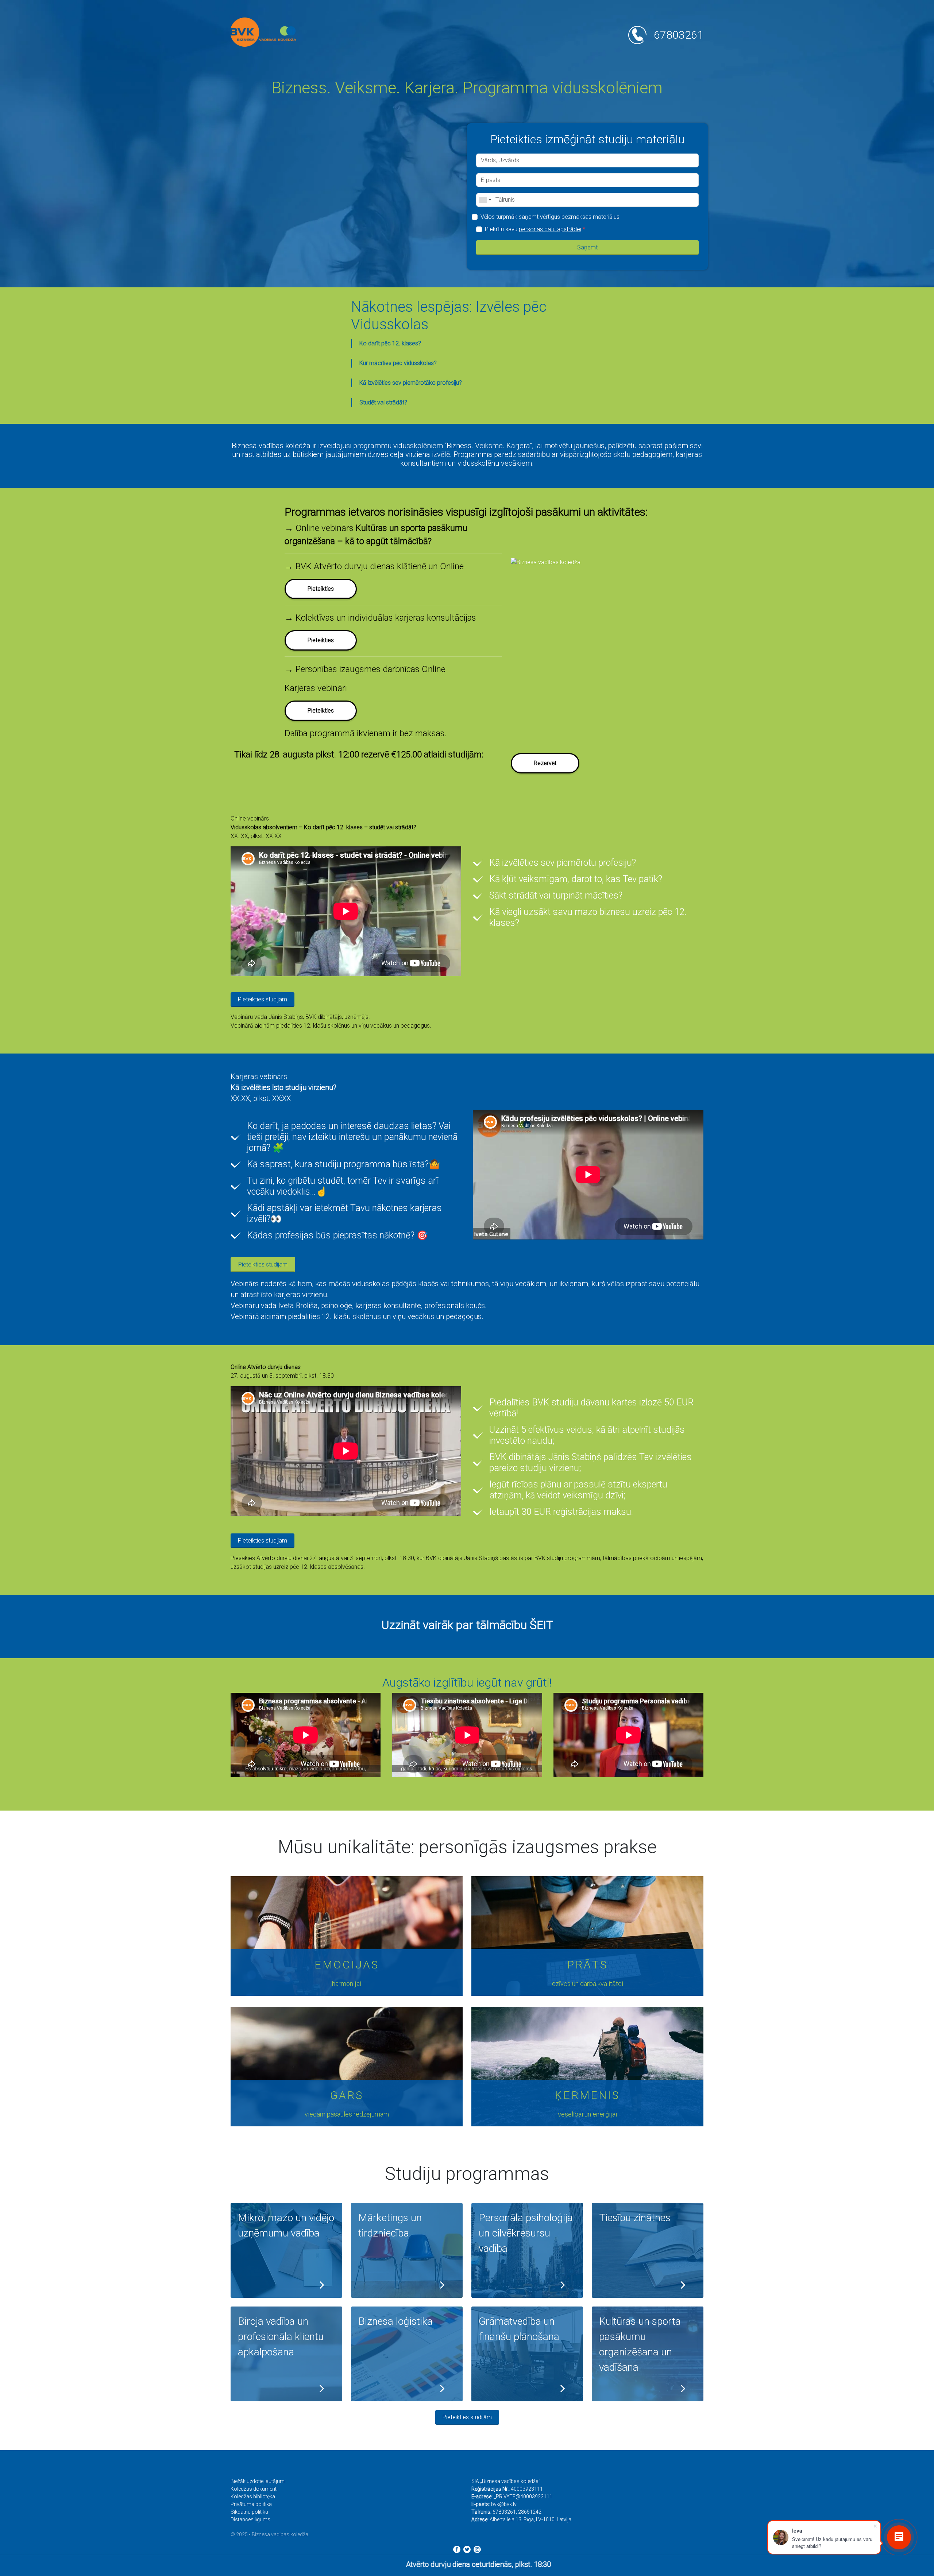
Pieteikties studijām (467, 2417)
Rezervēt (545, 763)
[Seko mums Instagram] (477, 2549)
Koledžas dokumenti (254, 2489)
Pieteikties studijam (263, 999)
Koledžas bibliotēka (253, 2497)
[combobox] (485, 200)
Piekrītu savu (535, 229)
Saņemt (587, 247)
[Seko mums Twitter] (467, 2549)
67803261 (679, 35)
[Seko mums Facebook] (457, 2549)
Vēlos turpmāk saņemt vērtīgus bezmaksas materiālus (550, 217)
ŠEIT (541, 1625)
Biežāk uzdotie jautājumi (258, 2481)
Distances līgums (250, 2519)
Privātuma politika (251, 2504)
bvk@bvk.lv (504, 2504)
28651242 (530, 2512)
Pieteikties (321, 711)
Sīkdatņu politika (249, 2512)
